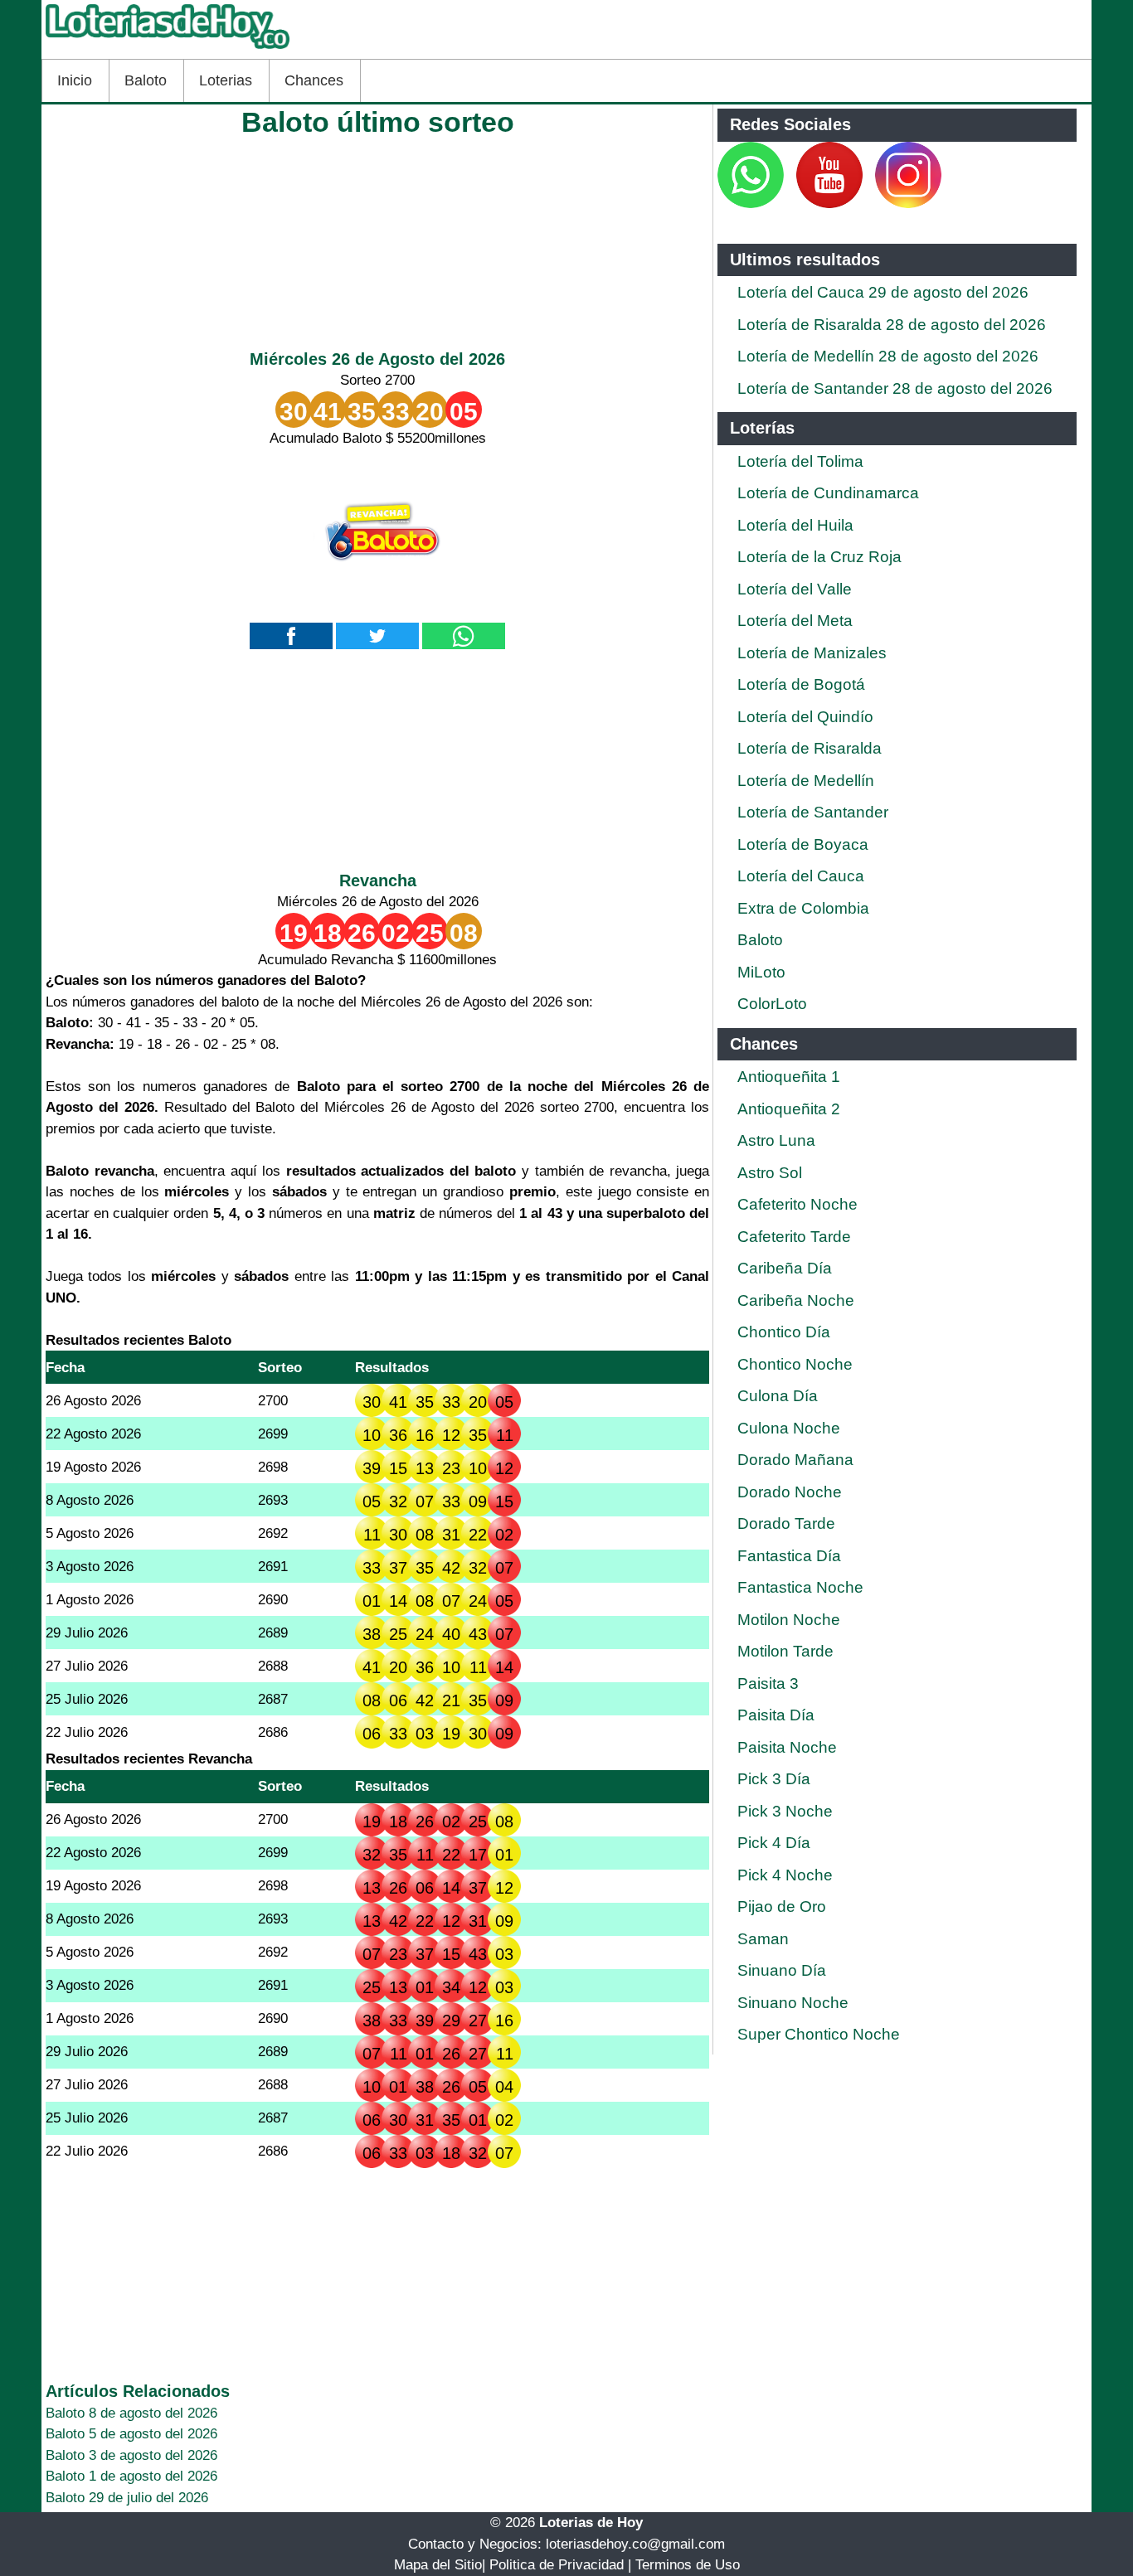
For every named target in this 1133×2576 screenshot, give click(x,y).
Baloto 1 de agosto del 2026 (131, 2476)
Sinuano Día (782, 1970)
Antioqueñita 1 (789, 1077)
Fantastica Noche (800, 1587)
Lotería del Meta (795, 621)
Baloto (146, 80)
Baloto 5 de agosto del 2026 (131, 2434)
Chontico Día (784, 1332)
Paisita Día (776, 1715)
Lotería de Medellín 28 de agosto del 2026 (888, 356)
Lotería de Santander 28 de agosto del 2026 (895, 388)
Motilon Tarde (785, 1651)
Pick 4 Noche (785, 1875)
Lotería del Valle (795, 589)
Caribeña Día (785, 1268)
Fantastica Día (789, 1556)
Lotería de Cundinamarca (828, 493)
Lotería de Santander (813, 812)
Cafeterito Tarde (794, 1237)
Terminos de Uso (688, 2565)
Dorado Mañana (795, 1460)
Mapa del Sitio (438, 2565)
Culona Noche (789, 1428)
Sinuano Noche (793, 2003)
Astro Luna (776, 1140)
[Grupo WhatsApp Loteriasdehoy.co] (751, 204)
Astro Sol (770, 1173)
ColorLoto (772, 1004)
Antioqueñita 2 (789, 1109)
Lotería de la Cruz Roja (819, 557)
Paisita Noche (787, 1747)
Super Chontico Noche (819, 2034)
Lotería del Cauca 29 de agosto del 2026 (883, 292)
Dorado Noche (790, 1492)
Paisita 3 (768, 1683)
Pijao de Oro (782, 1907)
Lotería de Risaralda (810, 748)
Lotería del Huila (795, 525)
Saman (763, 1939)
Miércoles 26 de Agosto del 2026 (377, 359)
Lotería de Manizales (812, 653)
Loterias (226, 80)
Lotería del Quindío (805, 717)
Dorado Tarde (786, 1523)
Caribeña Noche (796, 1300)
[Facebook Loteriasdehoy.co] (786, 204)
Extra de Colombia (803, 908)
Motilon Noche (789, 1620)
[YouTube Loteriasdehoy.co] (832, 204)
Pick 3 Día (774, 1779)
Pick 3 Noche (785, 1811)
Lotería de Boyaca (803, 844)
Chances (314, 80)
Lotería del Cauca (801, 876)
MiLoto (761, 972)
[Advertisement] (377, 239)
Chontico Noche (795, 1364)
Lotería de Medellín (806, 781)
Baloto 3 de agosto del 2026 (131, 2455)
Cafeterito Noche (797, 1204)
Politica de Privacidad (557, 2565)
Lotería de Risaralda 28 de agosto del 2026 (892, 325)
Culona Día (778, 1396)
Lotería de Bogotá (801, 684)
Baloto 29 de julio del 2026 (127, 2498)
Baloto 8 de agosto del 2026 (131, 2413)
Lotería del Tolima (800, 461)
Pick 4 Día (774, 1843)
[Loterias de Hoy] (168, 49)
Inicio (75, 80)
